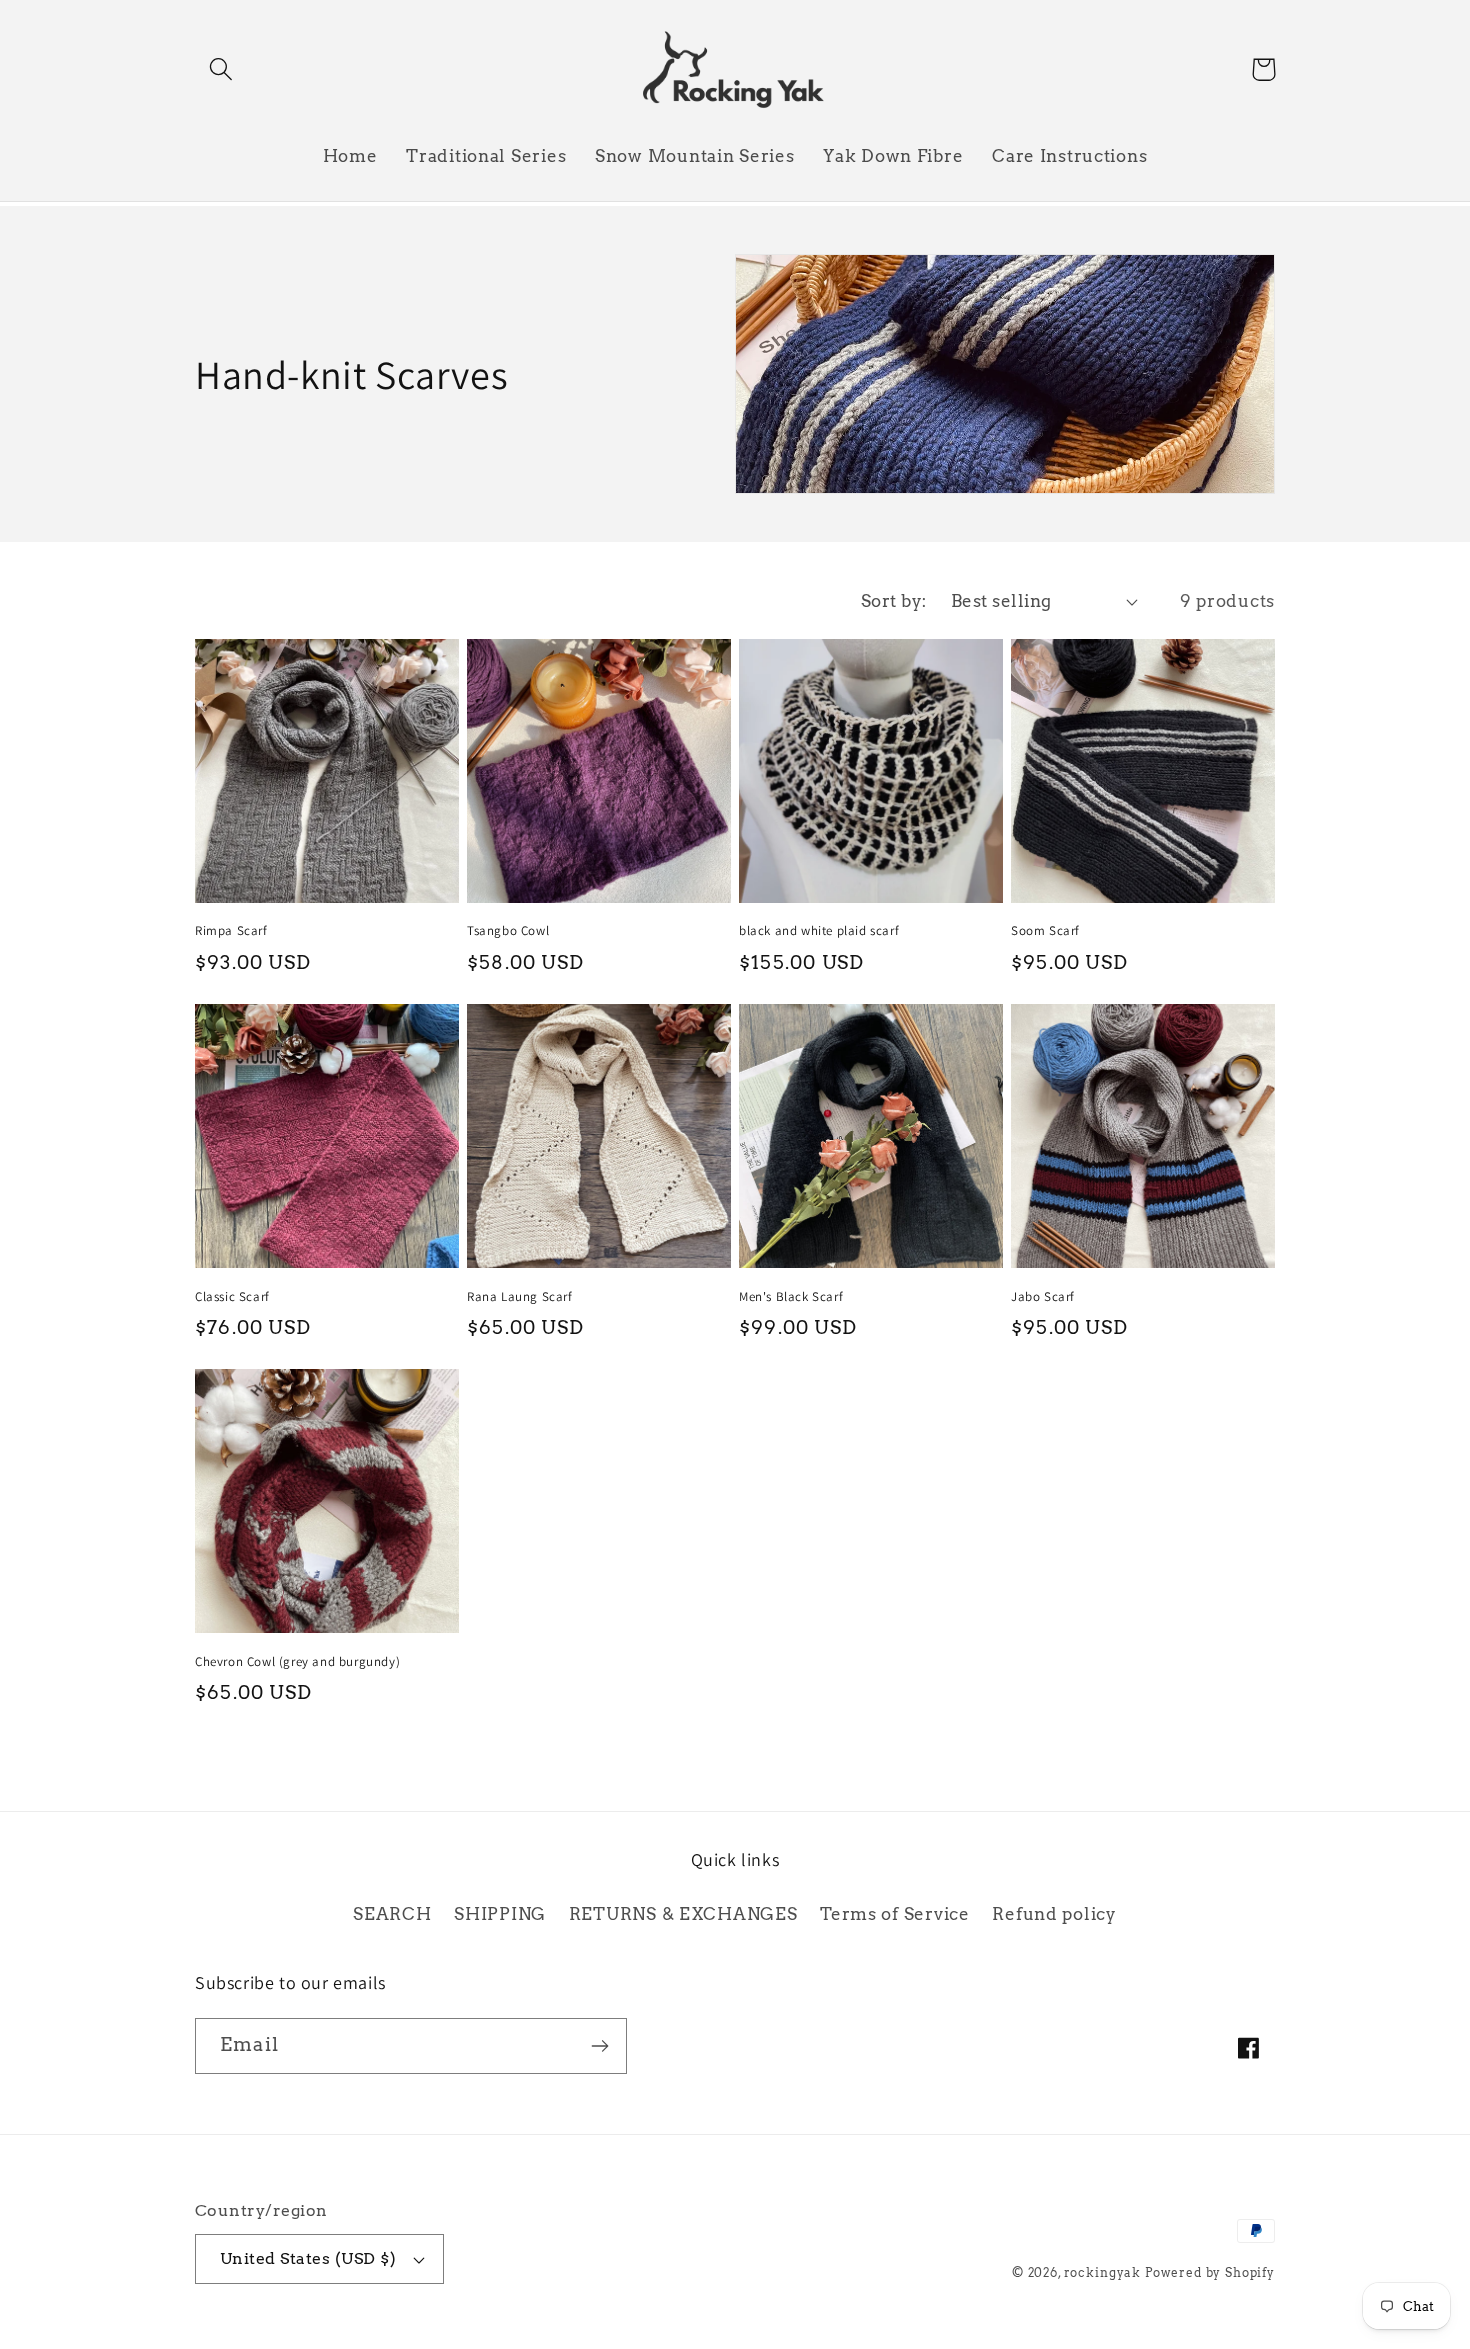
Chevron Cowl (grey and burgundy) (297, 1662)
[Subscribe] (599, 2046)
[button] (221, 69)
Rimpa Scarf (231, 931)
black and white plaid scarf (819, 931)
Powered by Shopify (1210, 2272)
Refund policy (1054, 1914)
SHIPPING (500, 1914)
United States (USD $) (308, 2258)
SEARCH (392, 1914)
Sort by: (894, 601)
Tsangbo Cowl (508, 931)
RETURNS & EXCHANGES (683, 1914)
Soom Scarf (1045, 931)
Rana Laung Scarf (520, 1297)
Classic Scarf (232, 1297)
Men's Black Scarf (791, 1297)
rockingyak (1102, 2272)
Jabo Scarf (1043, 1297)
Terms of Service (895, 1914)
